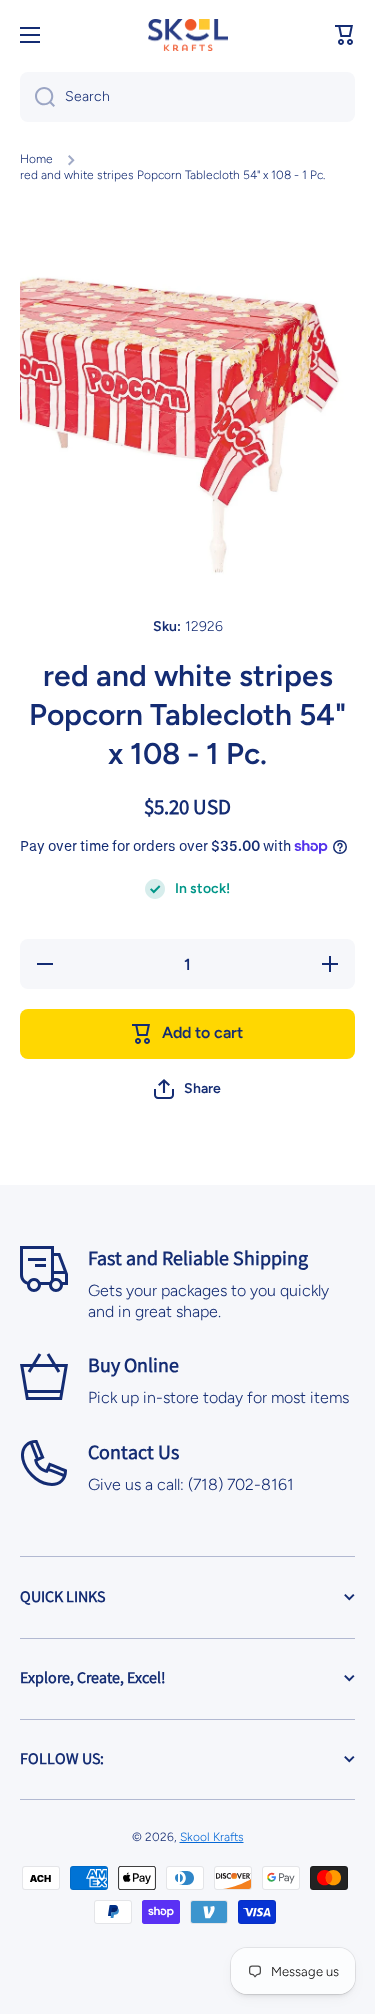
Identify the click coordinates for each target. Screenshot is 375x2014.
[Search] (37, 97)
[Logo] (188, 35)
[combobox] (187, 97)
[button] (345, 35)
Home (36, 159)
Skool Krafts (212, 1837)
